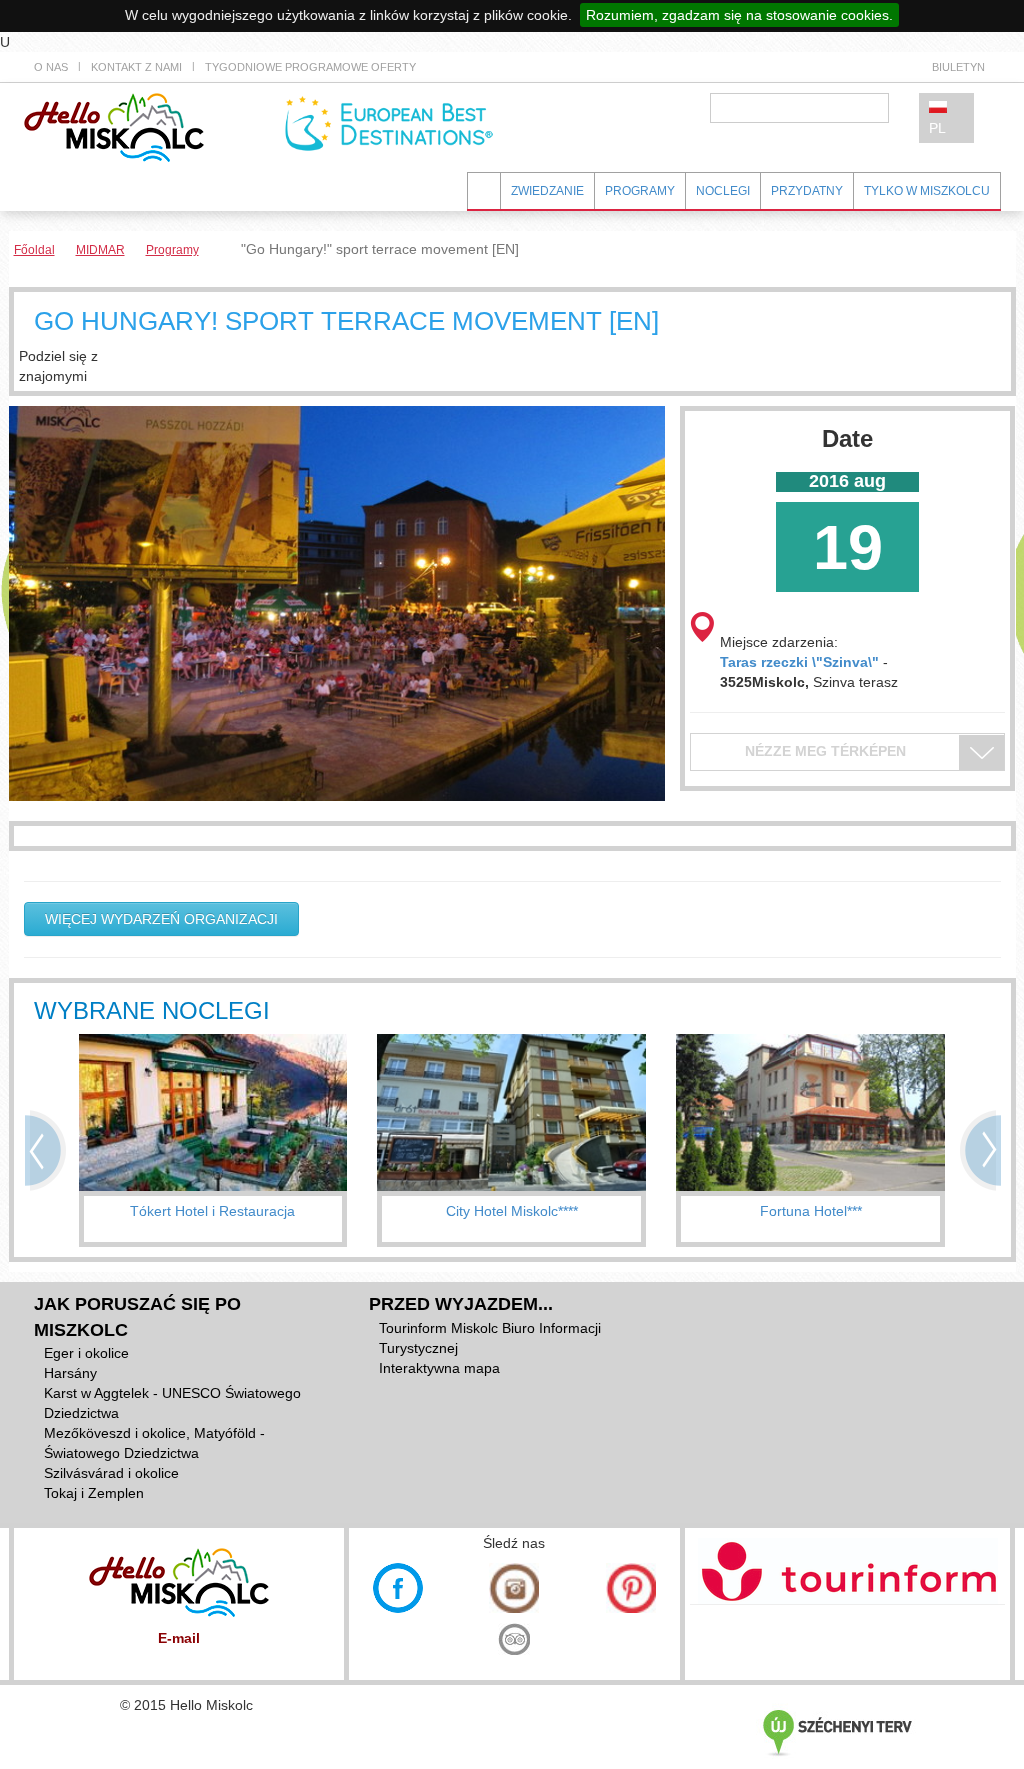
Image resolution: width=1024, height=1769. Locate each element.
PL (937, 128)
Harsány (70, 1373)
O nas (51, 67)
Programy (640, 191)
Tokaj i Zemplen (94, 1493)
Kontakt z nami (136, 67)
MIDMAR (100, 250)
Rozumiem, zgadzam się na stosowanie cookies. (739, 15)
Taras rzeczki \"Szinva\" (799, 662)
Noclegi (723, 191)
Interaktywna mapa (439, 1368)
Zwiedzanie (547, 191)
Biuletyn (958, 67)
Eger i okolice (86, 1353)
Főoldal (34, 250)
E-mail (179, 1638)
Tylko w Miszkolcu (927, 191)
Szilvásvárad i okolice (111, 1473)
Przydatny (807, 191)
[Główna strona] (114, 126)
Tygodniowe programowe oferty (310, 67)
